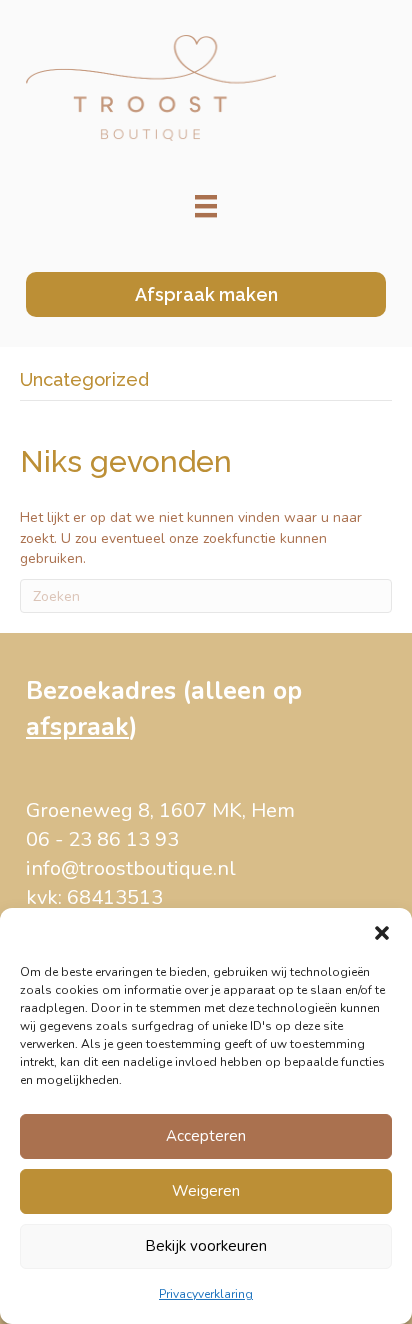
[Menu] (206, 206)
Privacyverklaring (206, 1294)
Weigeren (206, 1191)
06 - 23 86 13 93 (102, 839)
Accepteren (206, 1136)
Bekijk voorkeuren (206, 1246)
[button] (382, 933)
